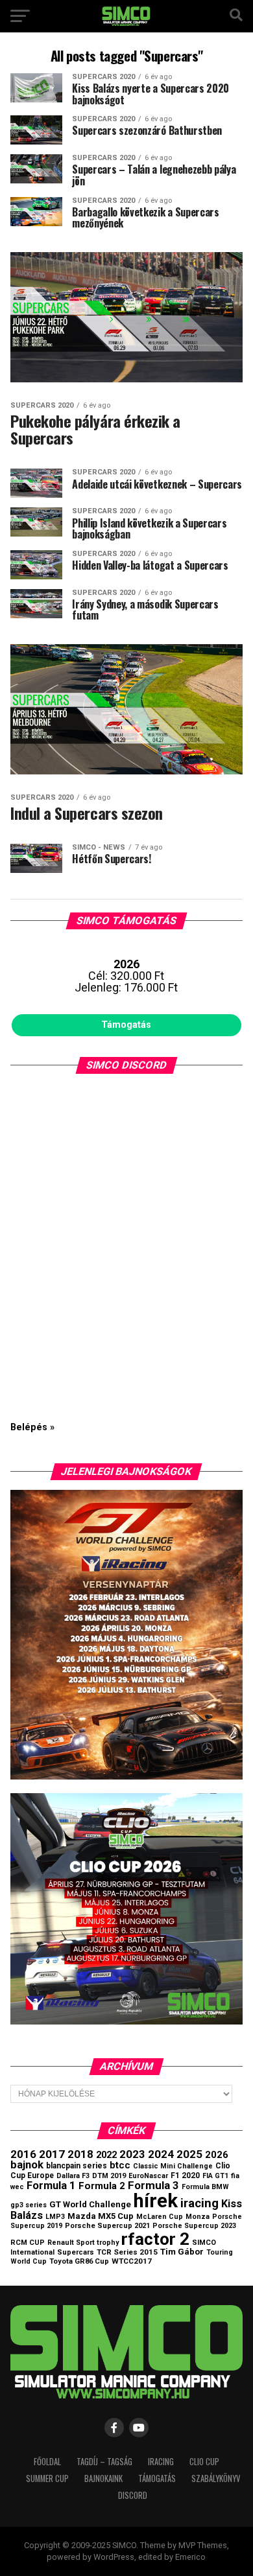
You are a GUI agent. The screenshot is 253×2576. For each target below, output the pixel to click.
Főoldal (47, 2462)
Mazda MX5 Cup (101, 2216)
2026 (217, 2155)
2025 (189, 2154)
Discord (133, 2495)
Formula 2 (102, 2186)
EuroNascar (148, 2176)
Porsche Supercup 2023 (194, 2226)
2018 (80, 2154)
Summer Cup (47, 2478)
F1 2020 (185, 2176)
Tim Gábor (182, 2252)
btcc (120, 2165)
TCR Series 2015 (127, 2252)
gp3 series (29, 2205)
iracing (199, 2203)
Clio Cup (204, 2462)
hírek (156, 2201)
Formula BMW (205, 2187)
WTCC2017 (132, 2261)
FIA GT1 (215, 2176)
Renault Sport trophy (83, 2243)
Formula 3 (153, 2185)
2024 (161, 2154)
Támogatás (126, 1025)
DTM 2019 (109, 2176)
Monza (198, 2217)
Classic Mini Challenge (173, 2166)
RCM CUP (28, 2243)
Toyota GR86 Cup (79, 2261)
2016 (23, 2154)
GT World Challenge (90, 2204)
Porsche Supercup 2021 (107, 2226)
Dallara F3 (73, 2176)
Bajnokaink (103, 2478)
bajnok (27, 2165)
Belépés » (32, 1427)
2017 (52, 2154)
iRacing (161, 2462)
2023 (132, 2154)
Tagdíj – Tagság (104, 2462)
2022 (106, 2155)
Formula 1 (51, 2186)
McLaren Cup (160, 2217)
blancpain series (77, 2166)
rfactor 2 (155, 2239)
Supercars (76, 2252)
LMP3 (55, 2217)
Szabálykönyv (216, 2478)
